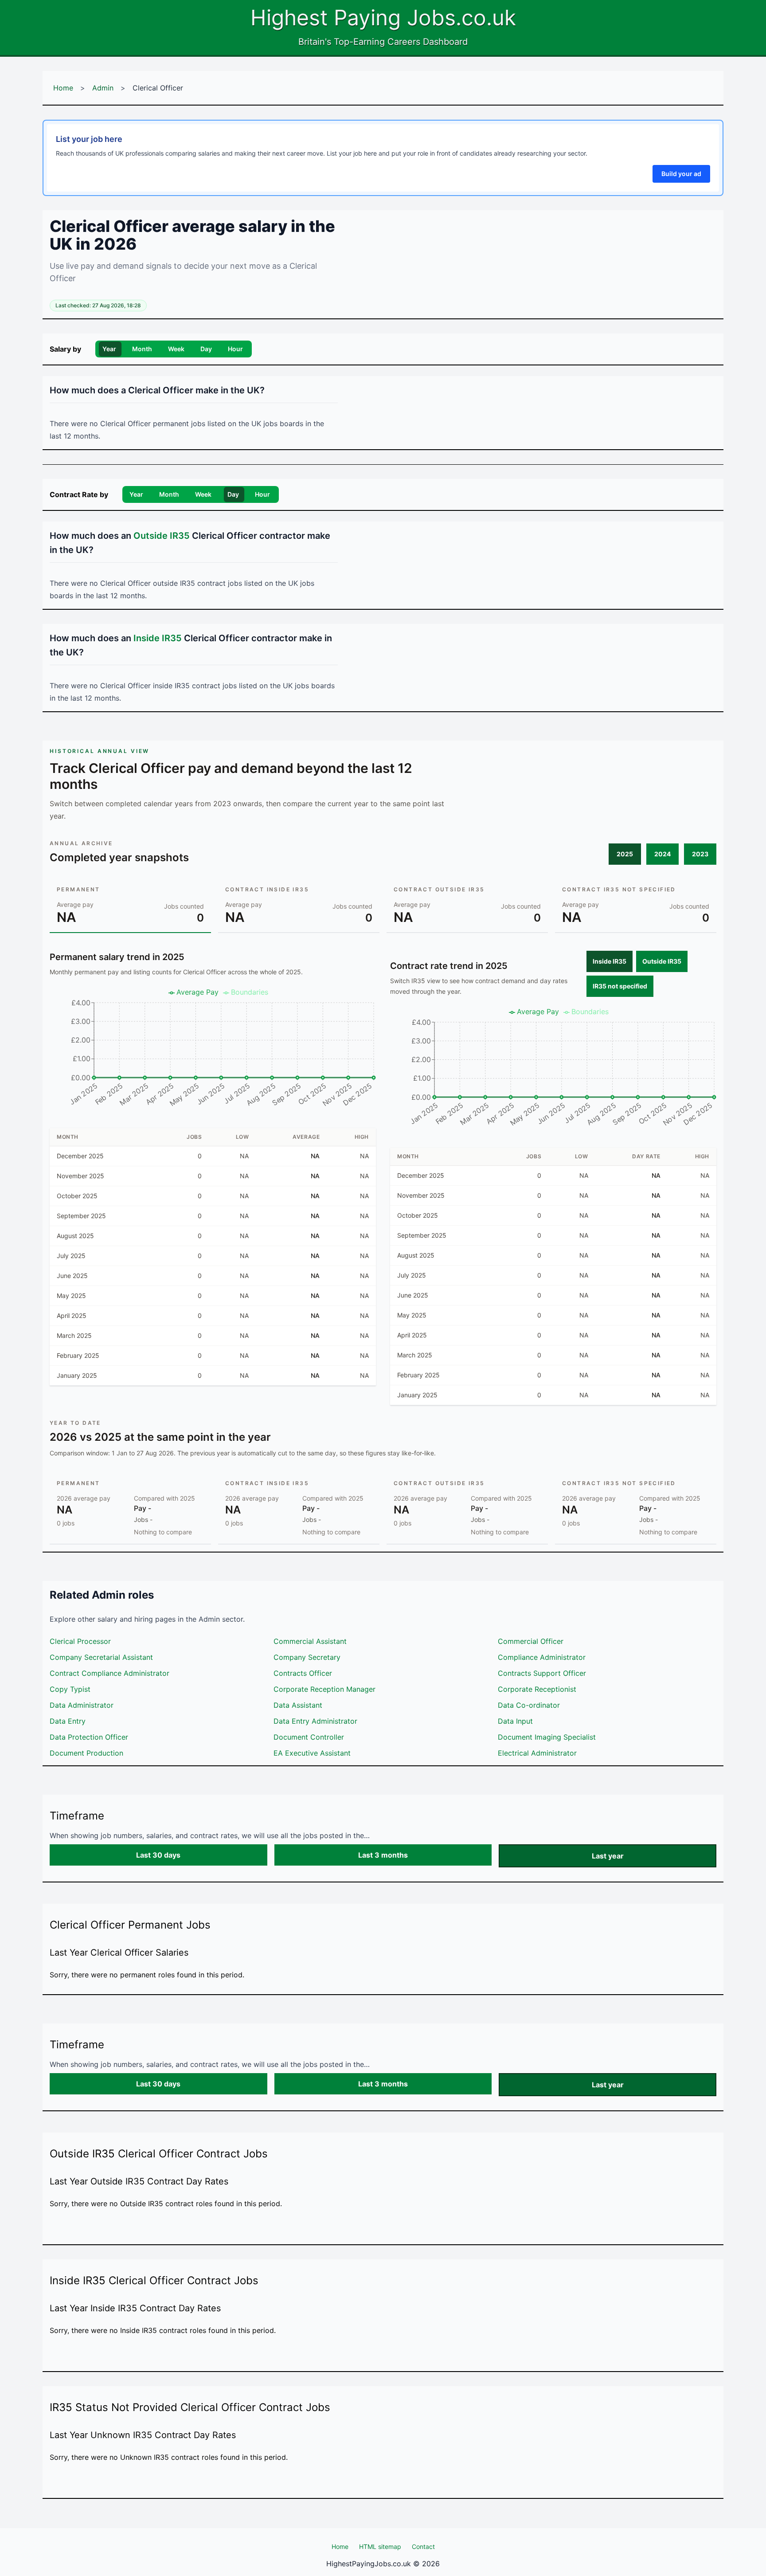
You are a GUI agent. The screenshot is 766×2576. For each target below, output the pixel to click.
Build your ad (681, 174)
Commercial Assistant (310, 1641)
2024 (662, 854)
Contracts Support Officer (542, 1673)
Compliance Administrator (542, 1657)
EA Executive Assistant (312, 1753)
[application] (213, 1051)
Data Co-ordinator (529, 1705)
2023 (700, 854)
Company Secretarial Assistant (101, 1657)
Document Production (86, 1753)
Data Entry (68, 1721)
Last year (608, 1856)
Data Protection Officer (89, 1737)
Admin (103, 88)
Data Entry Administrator (315, 1721)
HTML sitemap (380, 2547)
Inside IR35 (610, 961)
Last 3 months (383, 1855)
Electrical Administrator (537, 1753)
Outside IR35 (662, 961)
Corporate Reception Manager (324, 1689)
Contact (423, 2547)
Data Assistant (298, 1705)
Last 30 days (158, 1855)
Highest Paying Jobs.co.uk (383, 18)
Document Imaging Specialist (547, 1737)
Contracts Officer (303, 1673)
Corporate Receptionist (537, 1689)
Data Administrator (82, 1705)
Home (63, 88)
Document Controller (309, 1737)
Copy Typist (70, 1689)
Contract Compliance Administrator (109, 1673)
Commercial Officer (531, 1641)
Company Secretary (307, 1657)
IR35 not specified (620, 986)
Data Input (515, 1721)
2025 (625, 854)
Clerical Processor (80, 1641)
